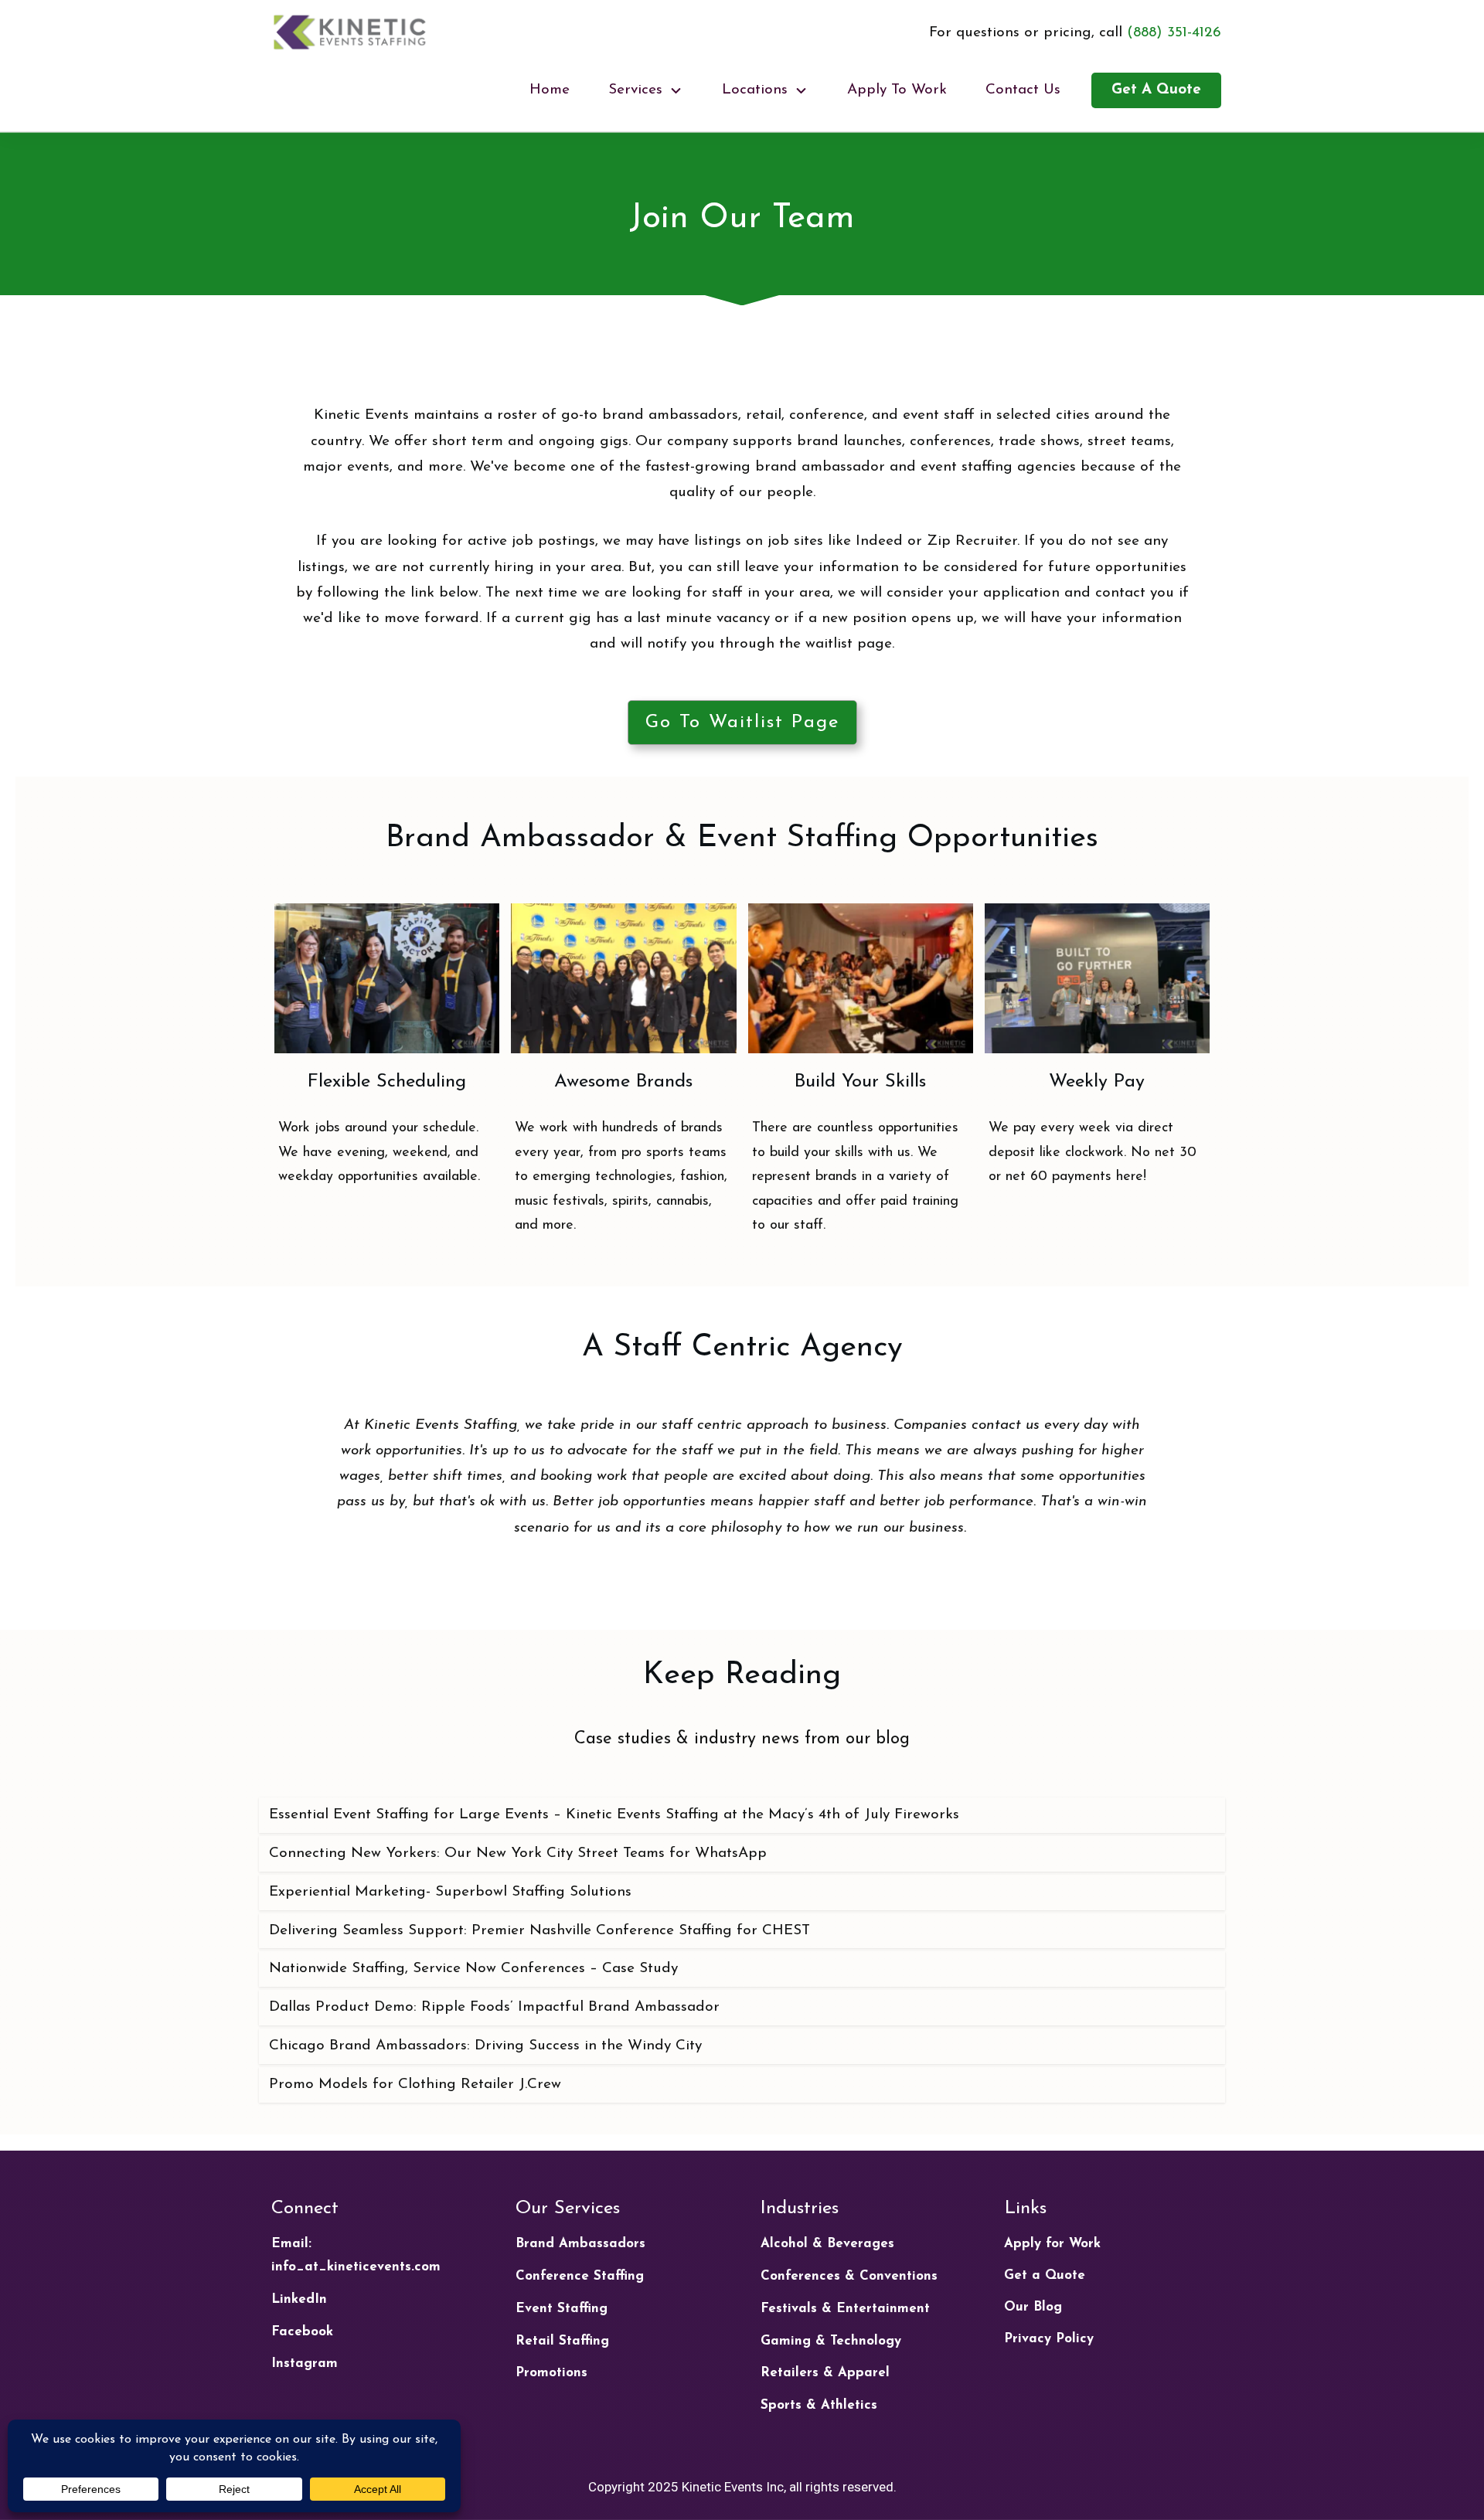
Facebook (302, 2332)
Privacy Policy (1049, 2339)
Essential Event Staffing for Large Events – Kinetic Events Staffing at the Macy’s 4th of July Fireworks (614, 1815)
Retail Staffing (562, 2341)
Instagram (305, 2364)
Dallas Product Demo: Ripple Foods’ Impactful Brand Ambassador (494, 2007)
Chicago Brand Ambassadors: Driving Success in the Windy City (485, 2046)
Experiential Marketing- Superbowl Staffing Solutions (450, 1892)
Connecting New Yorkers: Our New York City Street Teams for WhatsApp (518, 1853)
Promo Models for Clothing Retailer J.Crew (415, 2085)
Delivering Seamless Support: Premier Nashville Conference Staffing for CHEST (539, 1931)
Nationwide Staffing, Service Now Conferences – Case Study (473, 1969)
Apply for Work (1052, 2244)
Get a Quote (1045, 2275)
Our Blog (1033, 2307)
